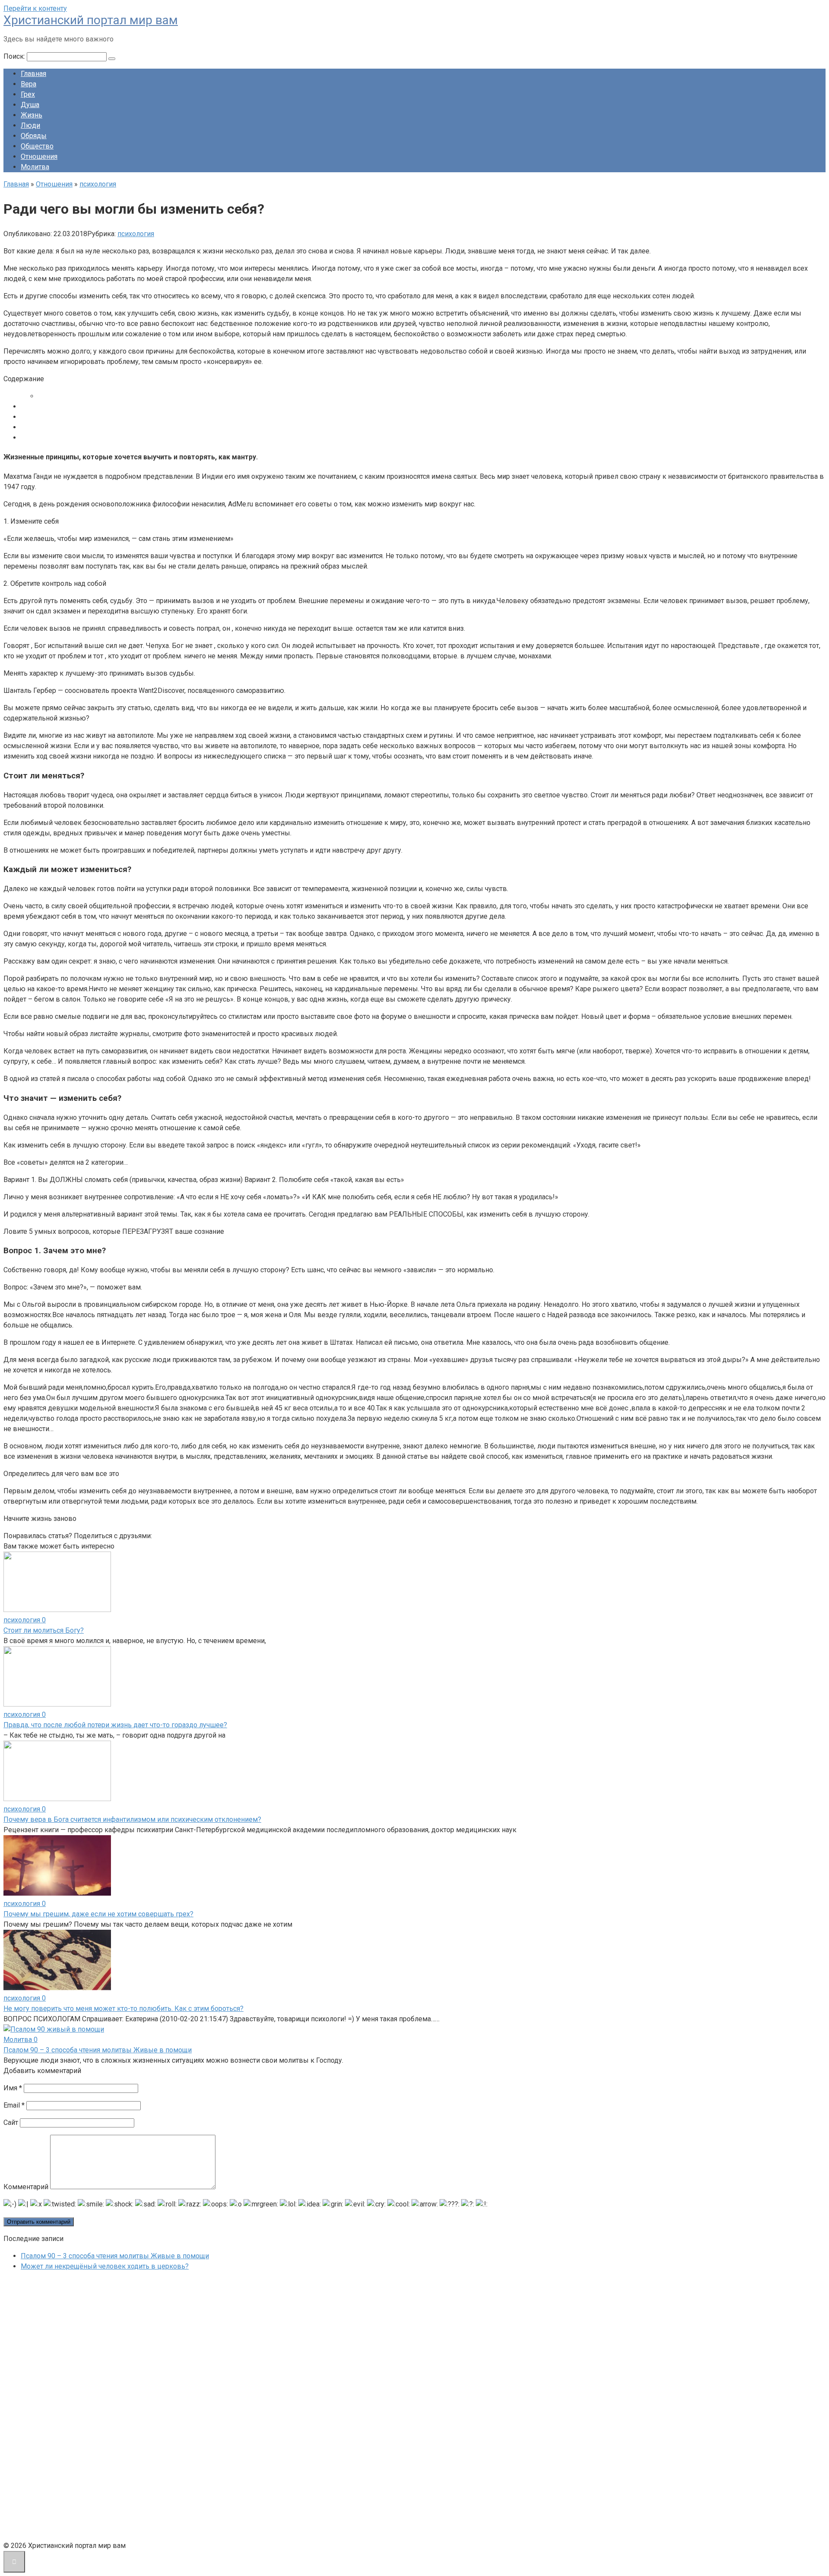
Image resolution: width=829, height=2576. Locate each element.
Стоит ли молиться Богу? (44, 1630)
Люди (30, 125)
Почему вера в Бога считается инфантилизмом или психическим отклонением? (132, 1819)
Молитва (35, 167)
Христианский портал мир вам (91, 20)
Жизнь (32, 115)
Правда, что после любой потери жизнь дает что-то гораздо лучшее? (115, 1725)
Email (14, 2105)
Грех (28, 94)
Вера (28, 84)
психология (136, 234)
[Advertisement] (68, 2408)
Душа (30, 105)
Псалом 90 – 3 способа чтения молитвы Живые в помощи (98, 2050)
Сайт (11, 2122)
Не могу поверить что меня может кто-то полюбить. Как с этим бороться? (123, 2009)
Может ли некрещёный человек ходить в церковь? (105, 2266)
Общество (37, 146)
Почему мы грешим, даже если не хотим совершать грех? (98, 1914)
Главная (33, 74)
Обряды (34, 136)
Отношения (39, 156)
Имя (13, 2088)
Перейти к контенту (35, 8)
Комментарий (26, 2187)
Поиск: (15, 56)
